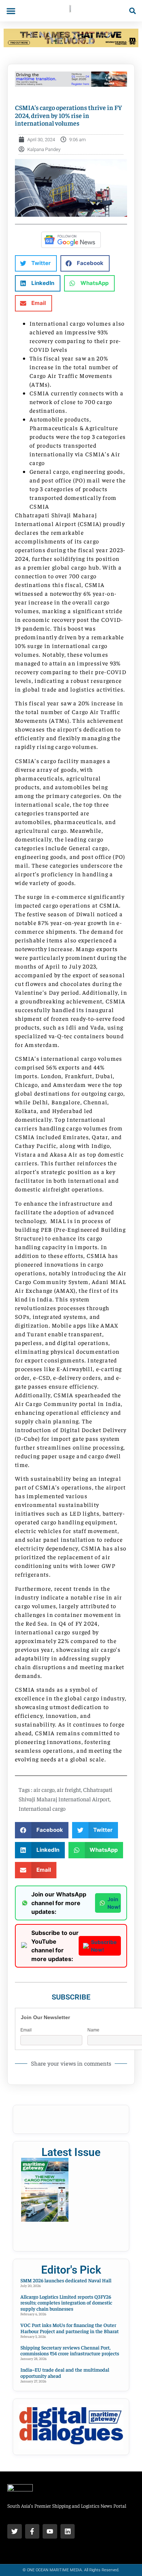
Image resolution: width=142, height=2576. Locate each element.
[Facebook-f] (32, 2531)
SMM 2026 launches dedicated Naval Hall (66, 2280)
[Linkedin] (68, 2531)
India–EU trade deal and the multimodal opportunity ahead (65, 2373)
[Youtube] (50, 2531)
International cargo (42, 1808)
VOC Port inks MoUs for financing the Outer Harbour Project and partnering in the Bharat (70, 2328)
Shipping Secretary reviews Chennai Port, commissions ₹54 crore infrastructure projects (70, 2350)
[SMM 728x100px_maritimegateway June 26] (71, 85)
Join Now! (114, 1903)
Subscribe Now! (104, 1946)
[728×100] (71, 45)
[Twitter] (15, 2531)
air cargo (44, 1789)
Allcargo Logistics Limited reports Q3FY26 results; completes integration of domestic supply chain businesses (66, 2303)
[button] (11, 11)
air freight (69, 1789)
